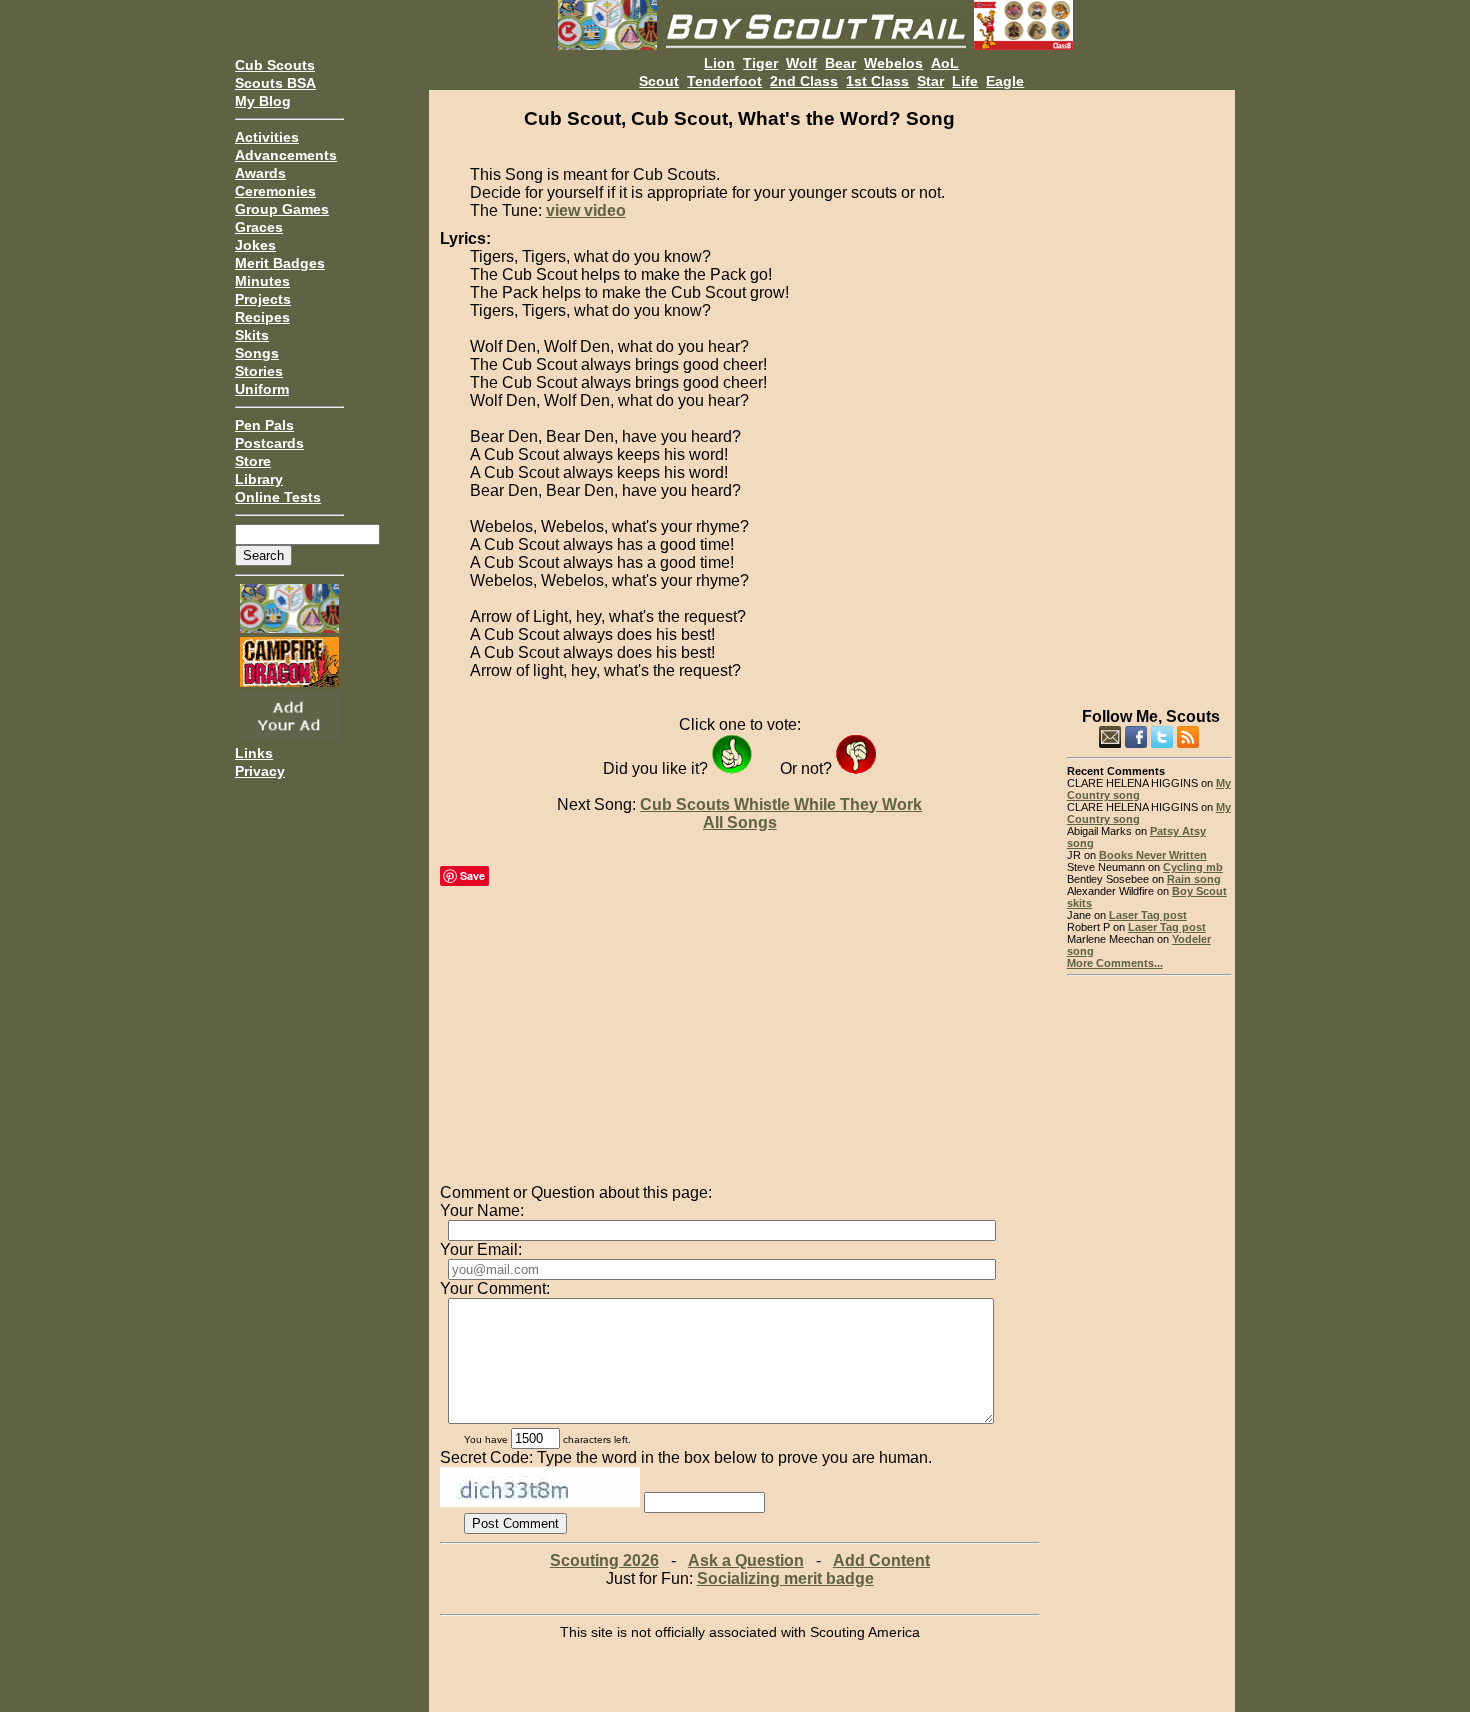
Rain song (1194, 879)
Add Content (881, 1560)
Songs (257, 353)
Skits (252, 335)
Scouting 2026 (604, 1560)
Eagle (1005, 81)
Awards (260, 173)
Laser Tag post (1148, 915)
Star (930, 81)
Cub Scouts (275, 65)
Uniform (262, 389)
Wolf (801, 63)
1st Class (877, 81)
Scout (659, 81)
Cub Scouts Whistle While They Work (781, 804)
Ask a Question (746, 1560)
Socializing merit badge (785, 1578)
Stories (259, 371)
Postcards (269, 443)
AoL (945, 63)
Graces (259, 227)
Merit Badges (280, 263)
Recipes (262, 317)
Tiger (760, 63)
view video (586, 210)
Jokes (255, 245)
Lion (719, 63)
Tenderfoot (724, 81)
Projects (263, 299)
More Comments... (1115, 963)
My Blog (263, 101)
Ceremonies (275, 191)
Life (965, 81)
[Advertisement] (1149, 390)
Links (254, 753)
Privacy (260, 771)
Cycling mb (1193, 867)
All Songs (740, 822)
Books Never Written (1153, 855)
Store (253, 461)
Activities (267, 137)
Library (259, 479)
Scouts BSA (275, 83)
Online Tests (278, 497)
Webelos (893, 63)
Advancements (286, 155)
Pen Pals (264, 425)
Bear (840, 63)
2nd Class (804, 81)
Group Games (282, 209)
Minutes (262, 281)
